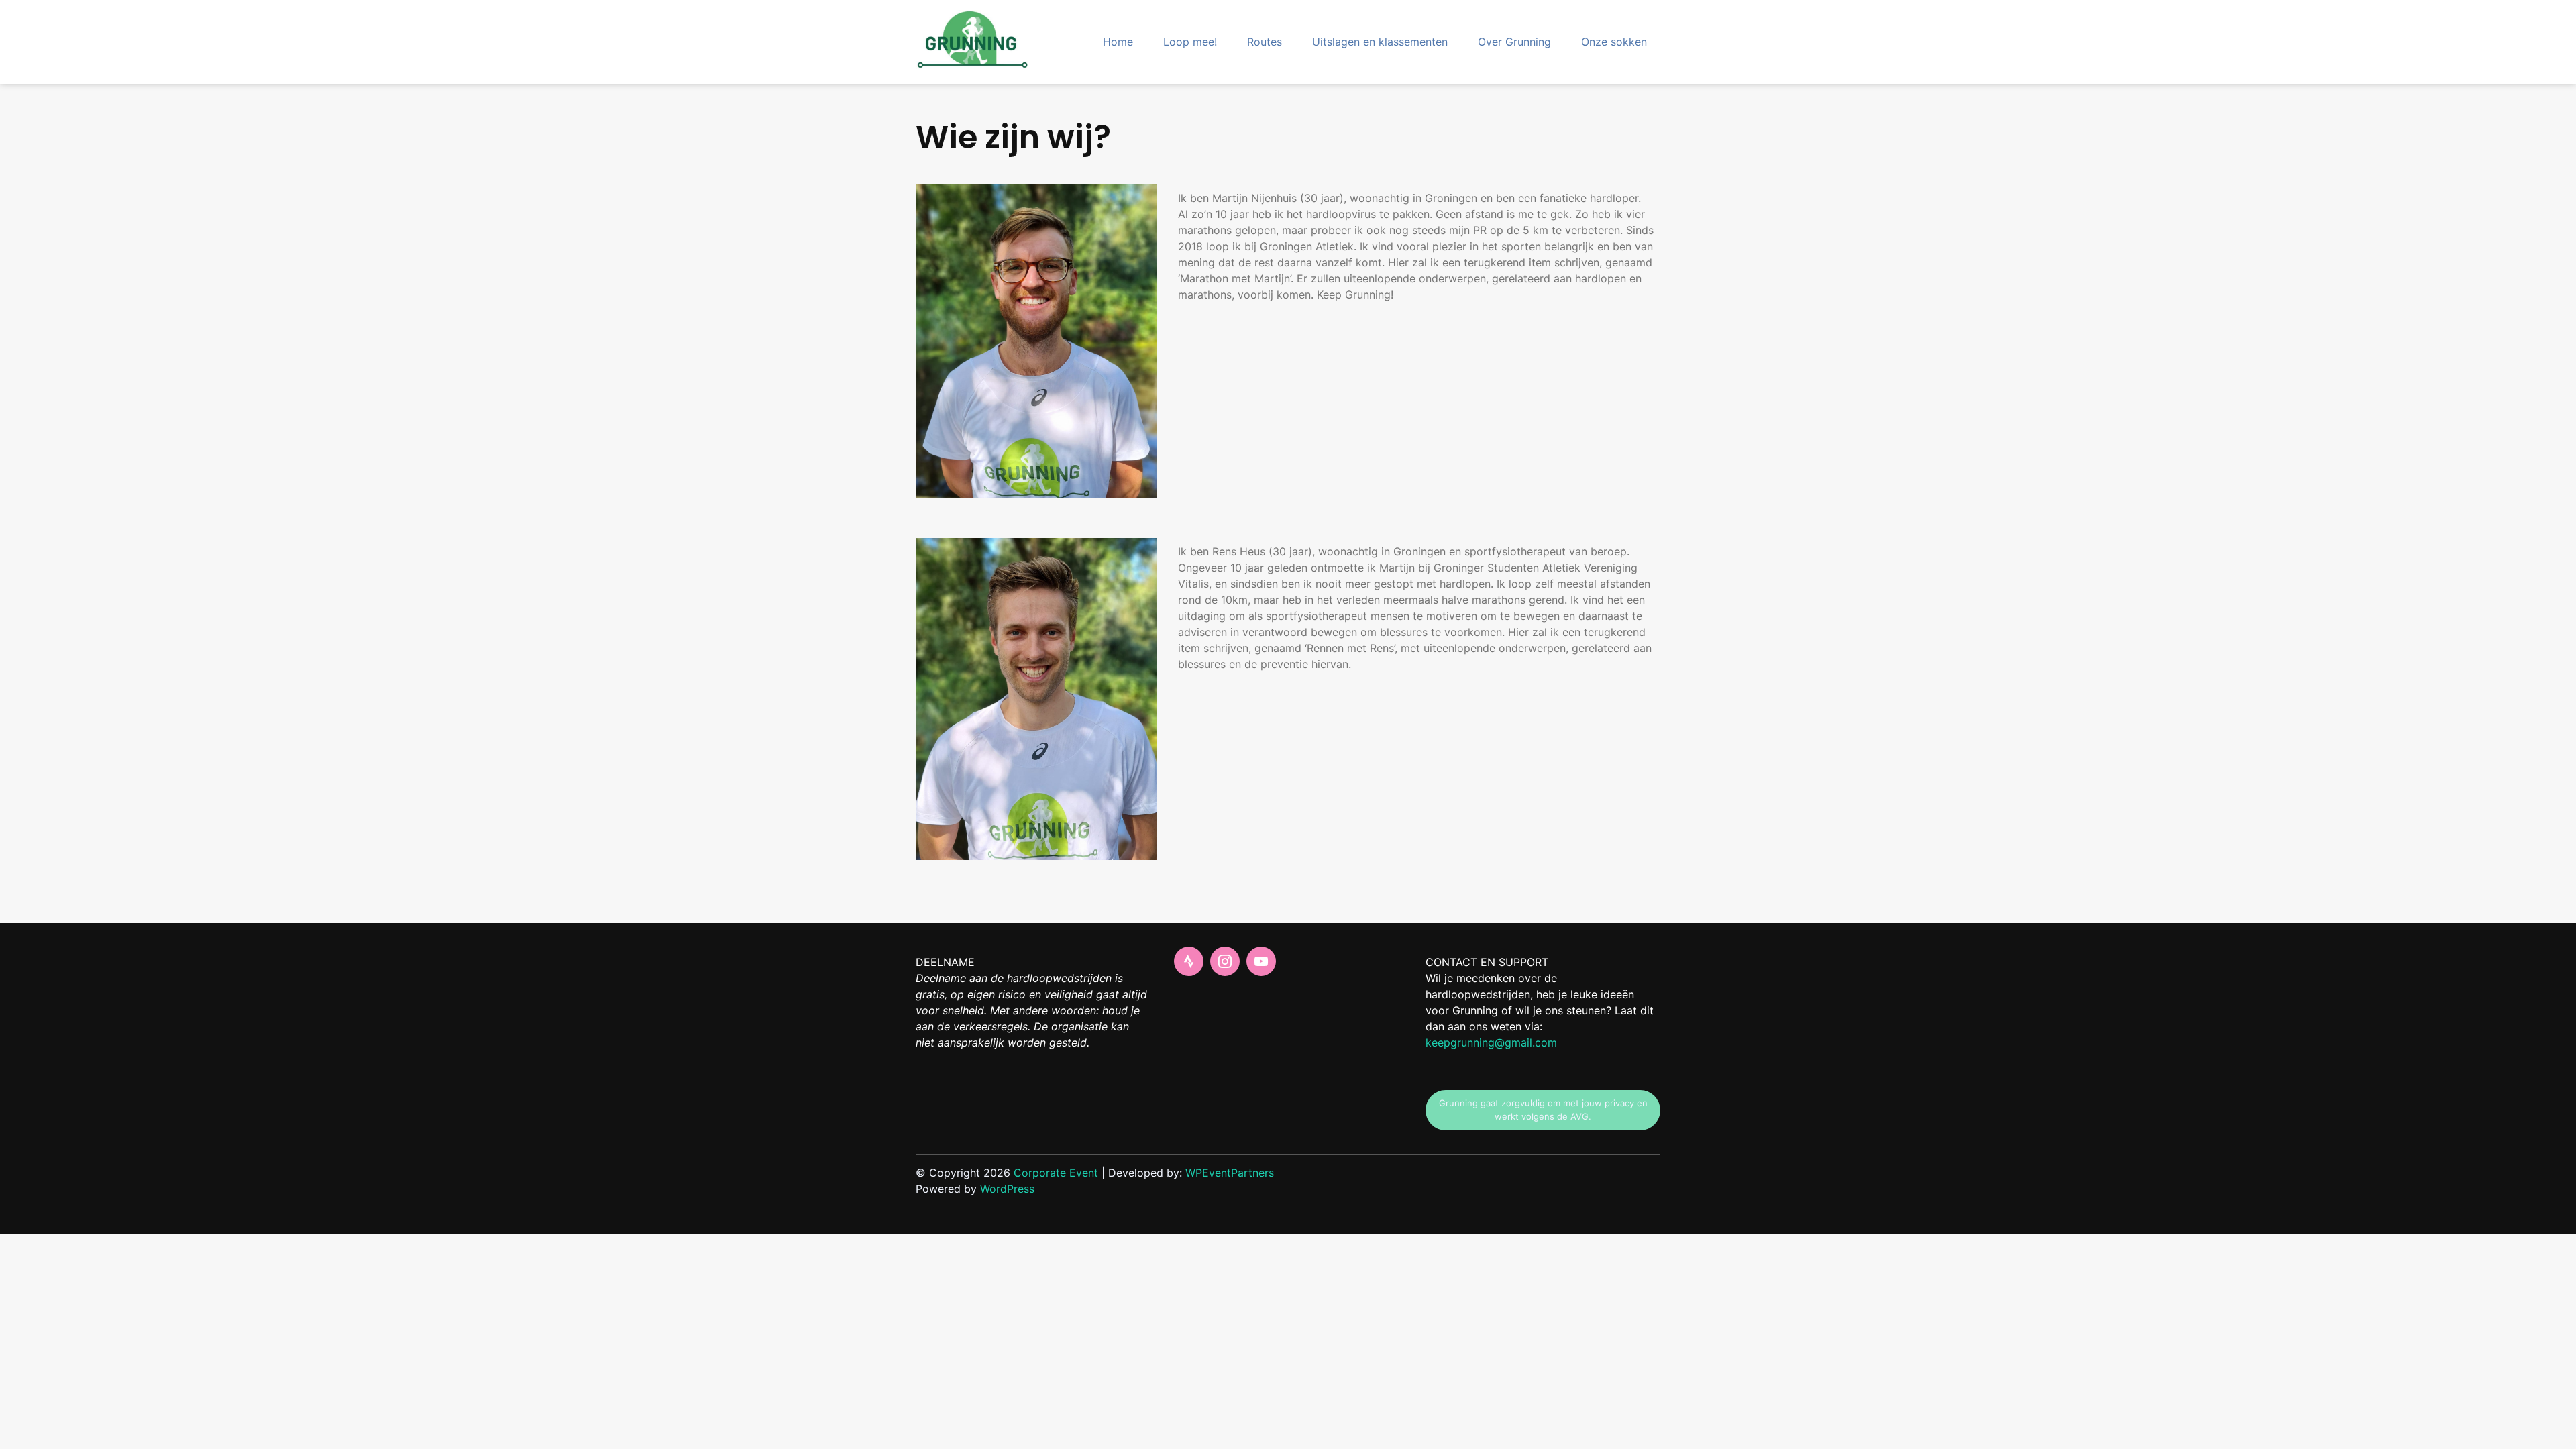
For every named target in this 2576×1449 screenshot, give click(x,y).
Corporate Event (1056, 1173)
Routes (1265, 42)
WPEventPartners (1230, 1173)
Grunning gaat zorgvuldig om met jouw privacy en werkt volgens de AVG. (1543, 1110)
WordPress (1007, 1189)
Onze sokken (1614, 42)
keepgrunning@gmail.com (1491, 1042)
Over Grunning (1514, 42)
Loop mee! (1190, 42)
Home (1118, 42)
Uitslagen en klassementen (1380, 42)
